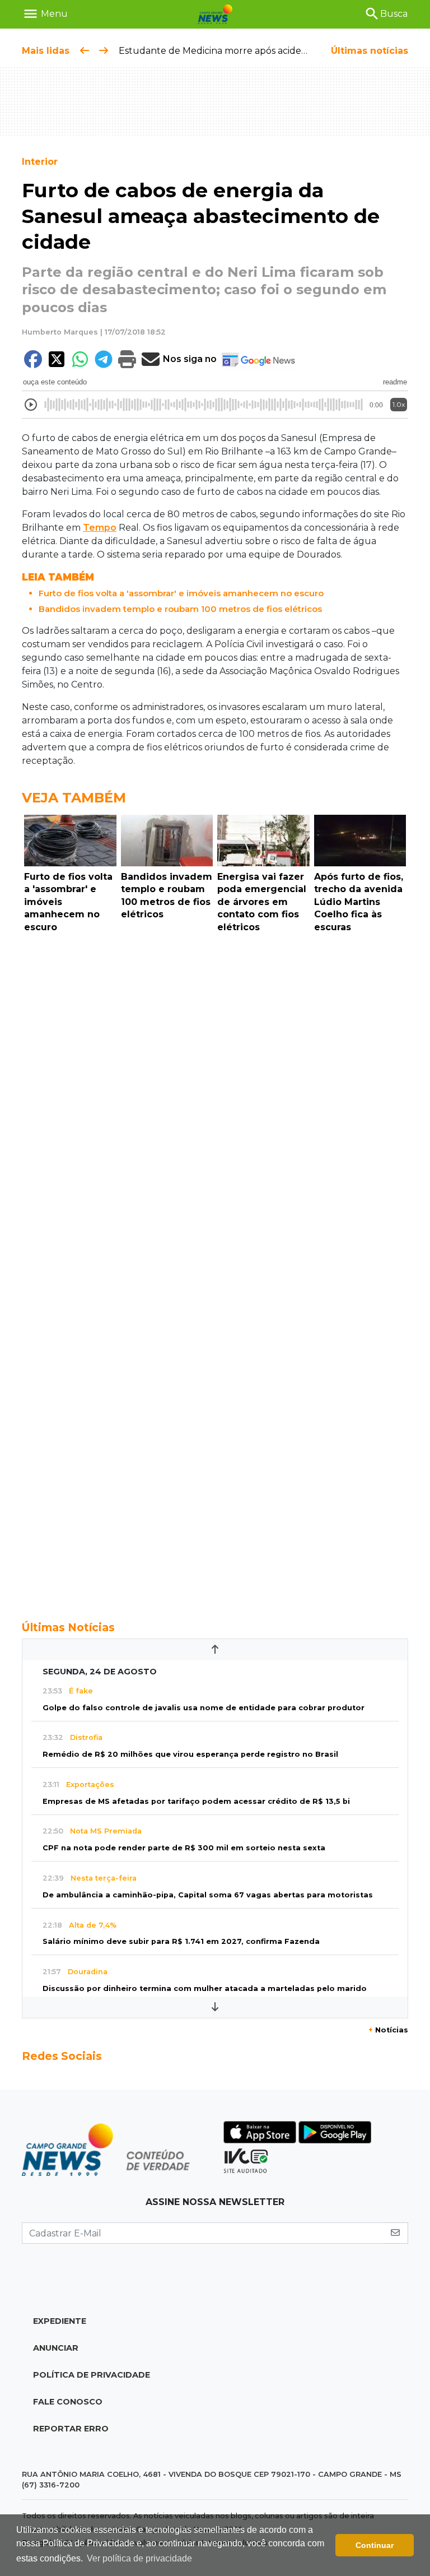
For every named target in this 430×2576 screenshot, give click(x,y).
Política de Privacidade (92, 2375)
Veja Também (74, 798)
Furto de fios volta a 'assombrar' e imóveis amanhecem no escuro (181, 593)
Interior (40, 162)
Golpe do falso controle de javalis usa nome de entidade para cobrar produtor (204, 1708)
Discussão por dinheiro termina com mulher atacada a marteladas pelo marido (205, 1988)
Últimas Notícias (68, 1627)
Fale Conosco (68, 2402)
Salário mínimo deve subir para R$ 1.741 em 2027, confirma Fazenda (181, 1941)
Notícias (388, 2030)
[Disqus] (215, 1092)
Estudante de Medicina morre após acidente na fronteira (245, 51)
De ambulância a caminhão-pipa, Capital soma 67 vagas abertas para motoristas (208, 1895)
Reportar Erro (71, 2429)
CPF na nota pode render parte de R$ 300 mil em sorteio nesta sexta (184, 1848)
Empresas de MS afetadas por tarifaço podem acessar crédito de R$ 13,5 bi (196, 1801)
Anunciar (56, 2348)
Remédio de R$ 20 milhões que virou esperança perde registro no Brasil (190, 1754)
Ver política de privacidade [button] (139, 2558)
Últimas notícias (370, 51)
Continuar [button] (375, 2545)
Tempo (100, 528)
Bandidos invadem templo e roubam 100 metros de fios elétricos (180, 609)
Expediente (60, 2321)
